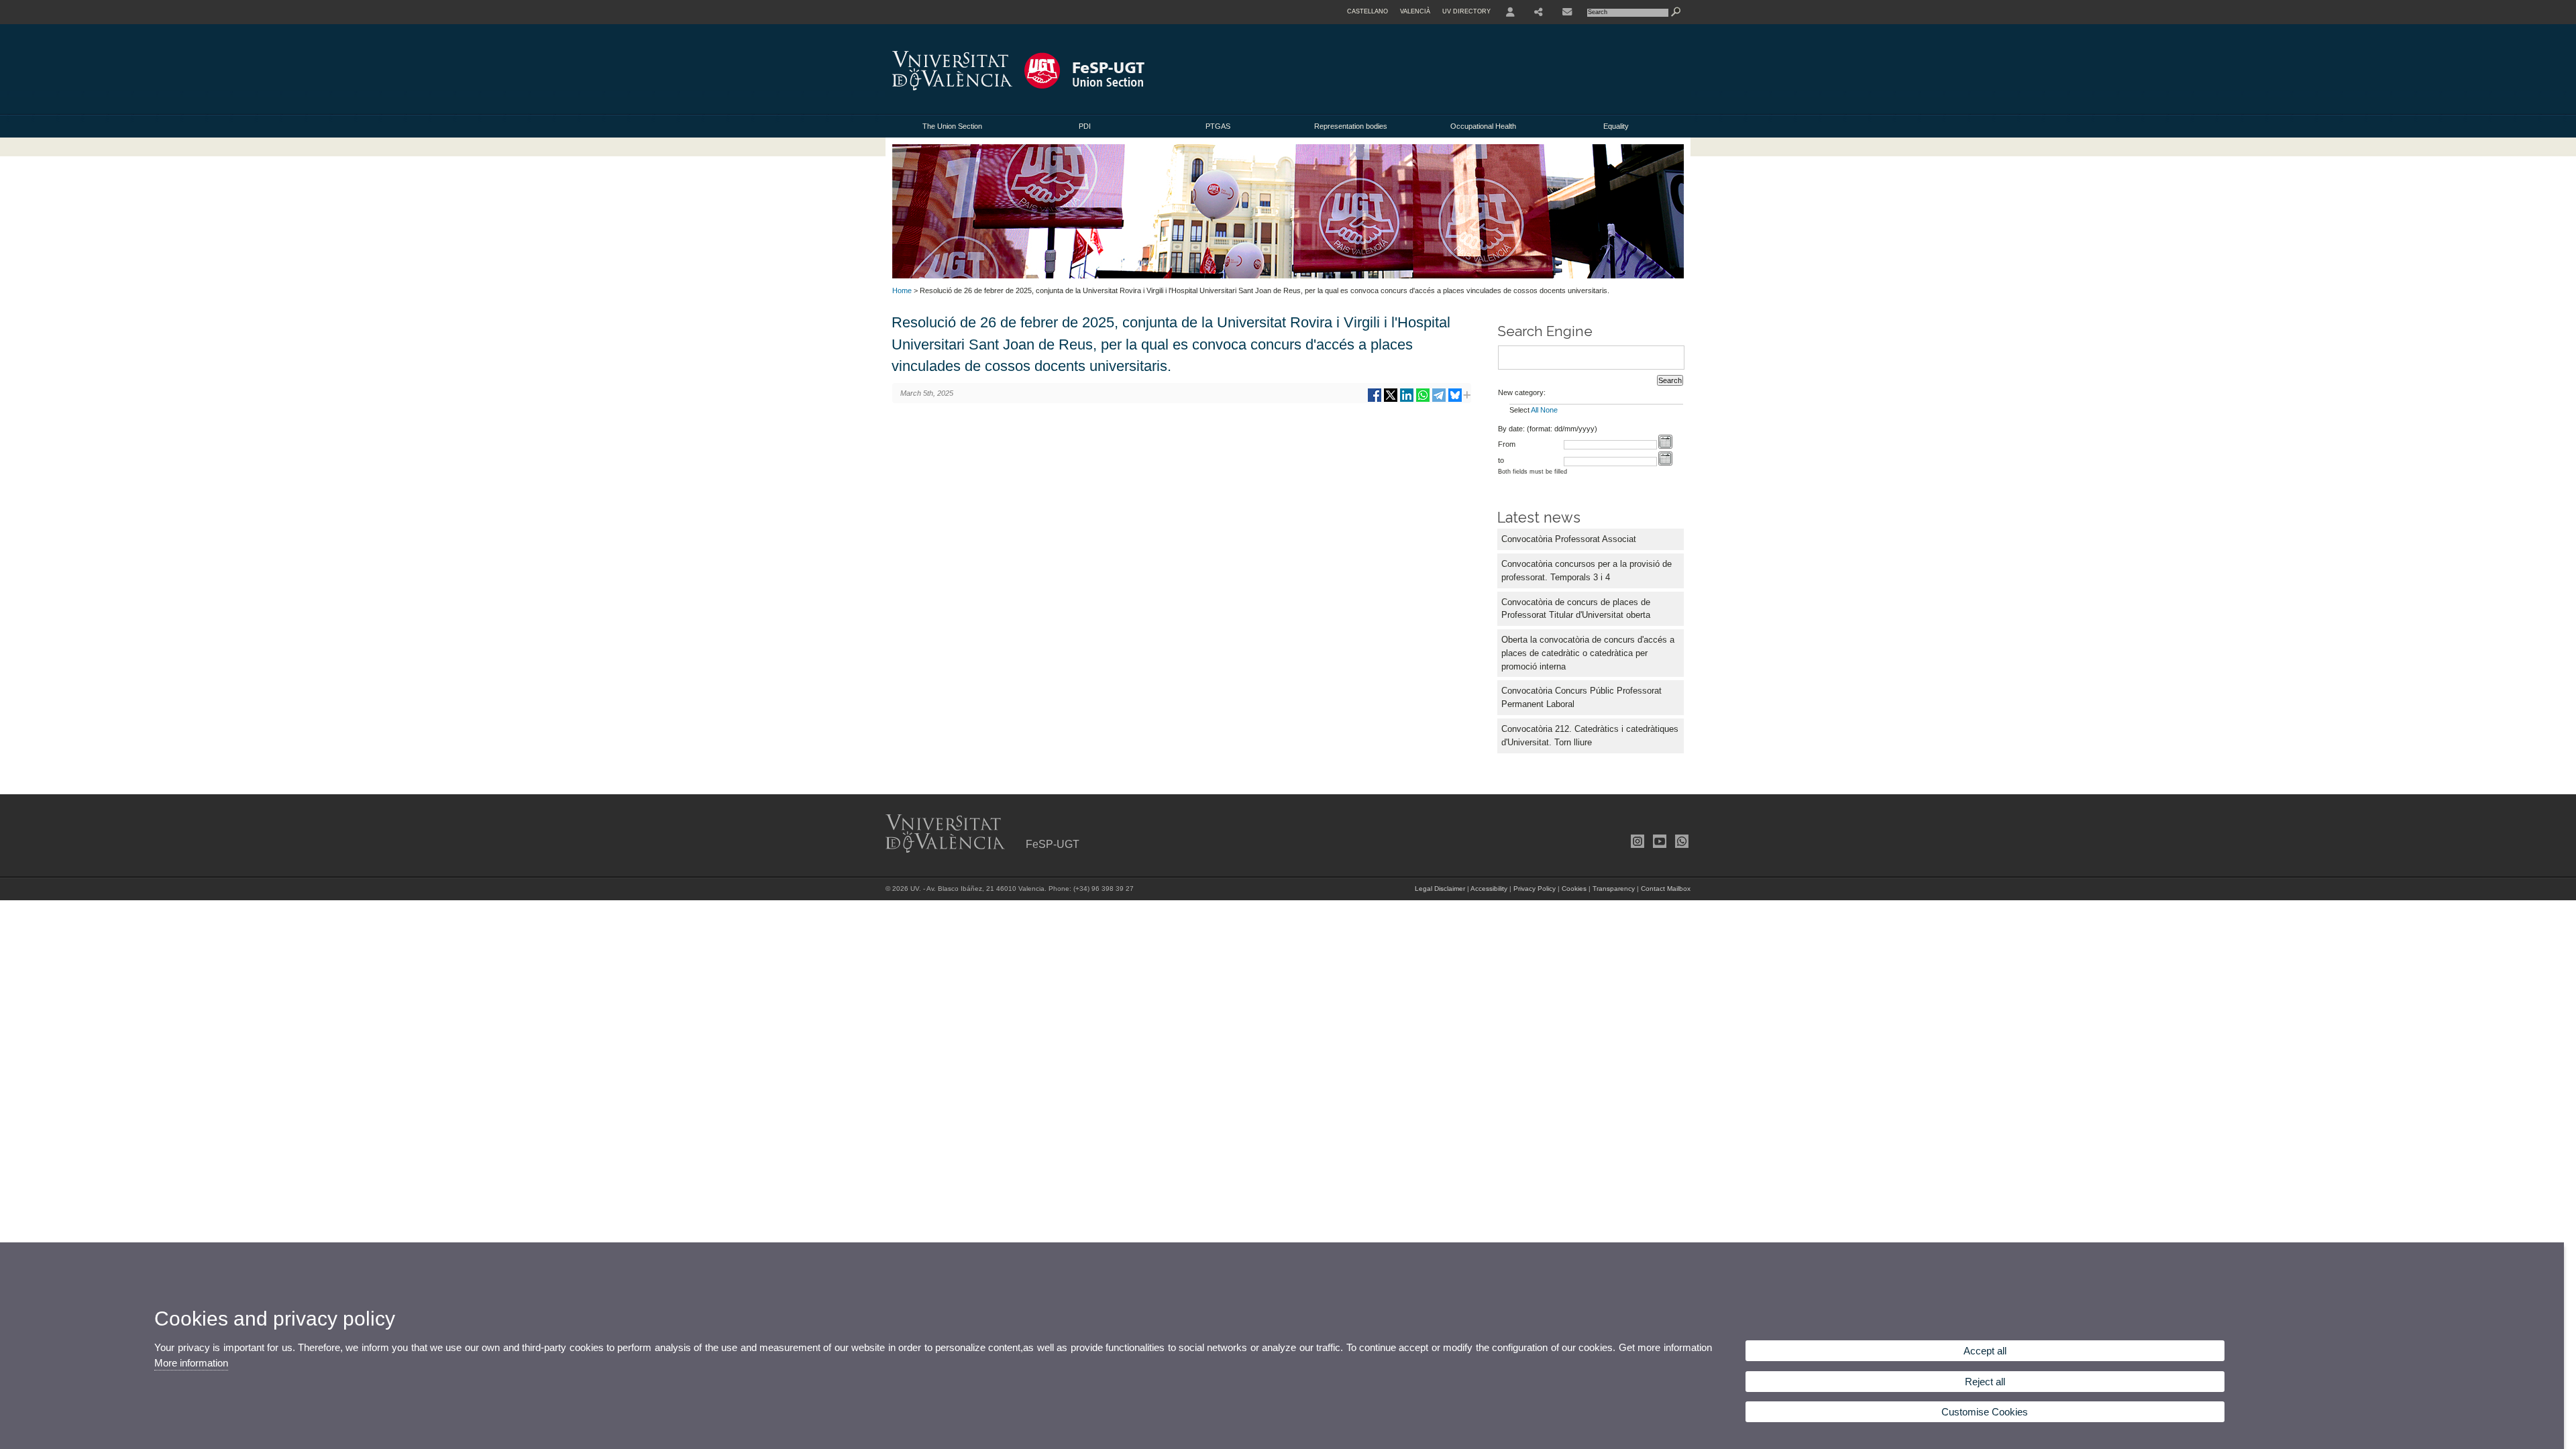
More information (191, 1363)
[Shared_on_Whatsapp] (1423, 400)
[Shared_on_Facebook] (1375, 400)
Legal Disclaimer (1440, 889)
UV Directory (1466, 11)
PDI (1085, 126)
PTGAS (1218, 126)
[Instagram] (1636, 841)
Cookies (1574, 889)
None (1549, 410)
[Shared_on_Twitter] (1391, 400)
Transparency (1614, 889)
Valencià (1415, 11)
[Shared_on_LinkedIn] (1407, 400)
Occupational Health (1483, 126)
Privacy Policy (1535, 889)
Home (902, 290)
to (1501, 460)
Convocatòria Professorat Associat (1569, 539)
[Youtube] (1658, 841)
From (1507, 444)
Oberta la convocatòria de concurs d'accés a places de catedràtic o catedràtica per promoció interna (1588, 653)
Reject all (1985, 1382)
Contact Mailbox (1666, 889)
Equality (1616, 126)
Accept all (1985, 1351)
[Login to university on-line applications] (1510, 12)
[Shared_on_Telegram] (1439, 400)
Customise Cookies (1985, 1412)
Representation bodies (1351, 126)
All (1535, 410)
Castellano (1367, 11)
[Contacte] (1567, 12)
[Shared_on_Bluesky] (1455, 400)
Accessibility (1489, 889)
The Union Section (952, 126)
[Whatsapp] (1680, 841)
